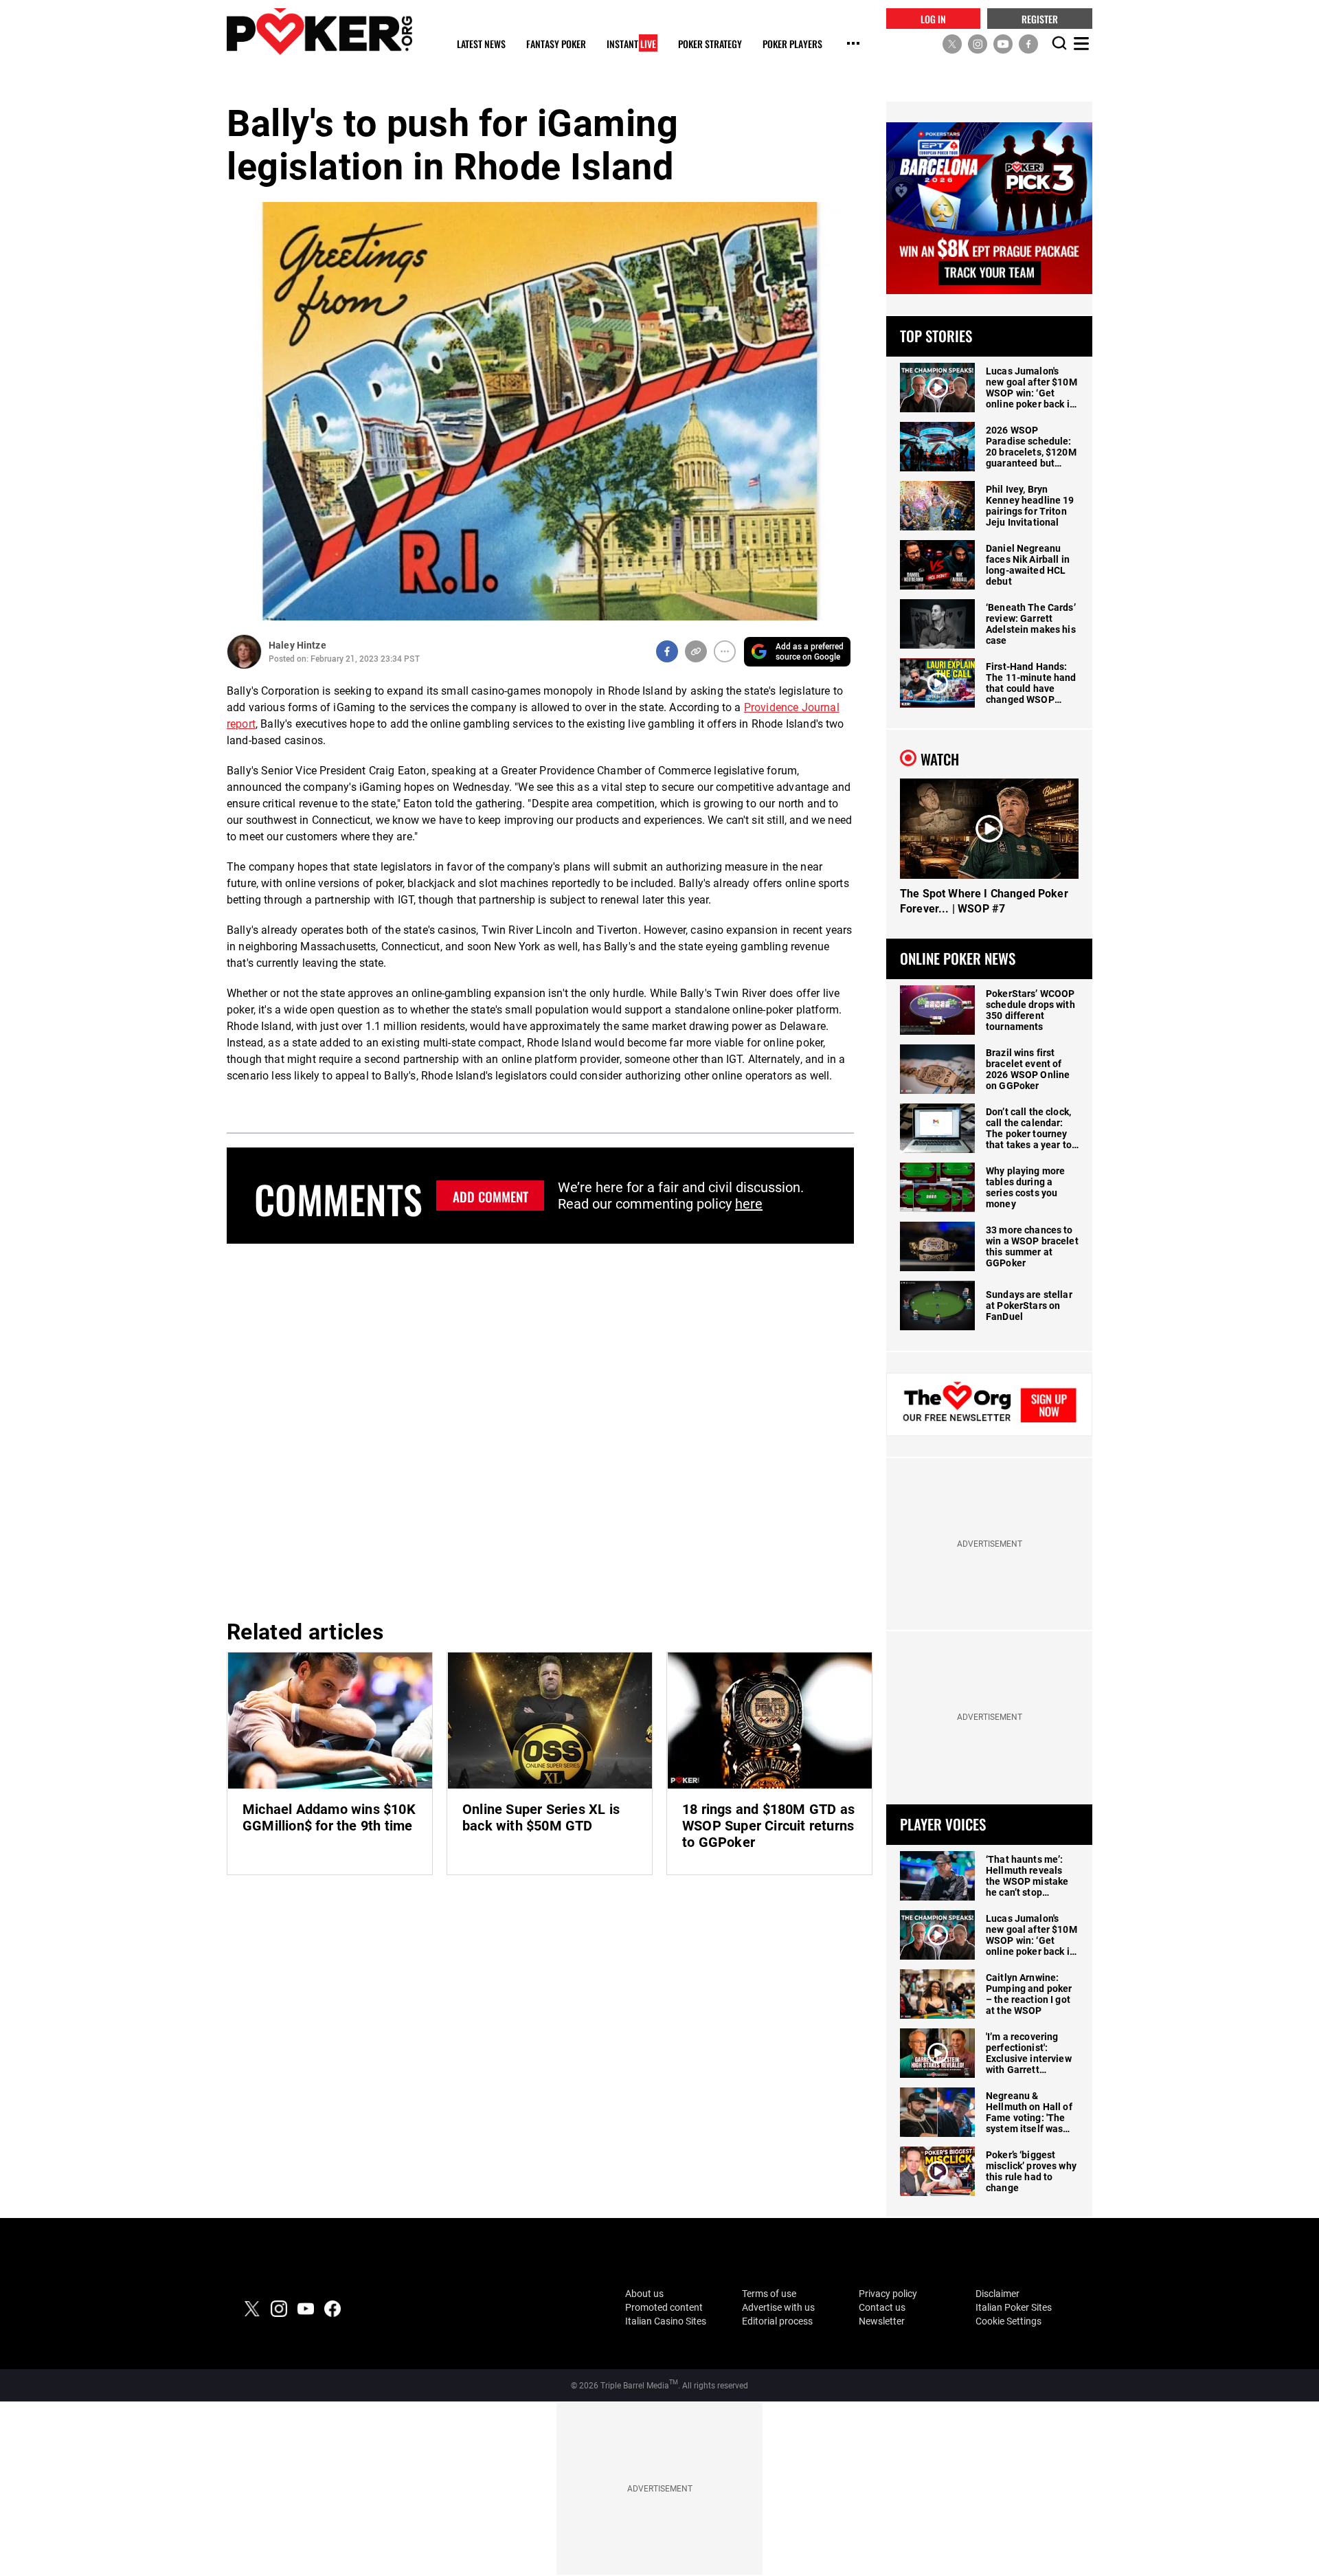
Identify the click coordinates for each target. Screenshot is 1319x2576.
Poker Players (792, 44)
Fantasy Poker (556, 44)
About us (644, 2294)
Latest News (481, 44)
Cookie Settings (1008, 2321)
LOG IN (933, 18)
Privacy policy (888, 2294)
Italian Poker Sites (1014, 2307)
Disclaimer (997, 2294)
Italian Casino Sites (666, 2321)
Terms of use (769, 2294)
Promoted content (664, 2307)
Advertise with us (778, 2307)
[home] (319, 31)
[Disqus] (540, 1429)
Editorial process (777, 2321)
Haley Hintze (297, 645)
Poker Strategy (710, 44)
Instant (631, 44)
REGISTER (1040, 18)
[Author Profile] (244, 652)
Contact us (882, 2307)
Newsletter (882, 2321)
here (749, 1204)
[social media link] (952, 43)
